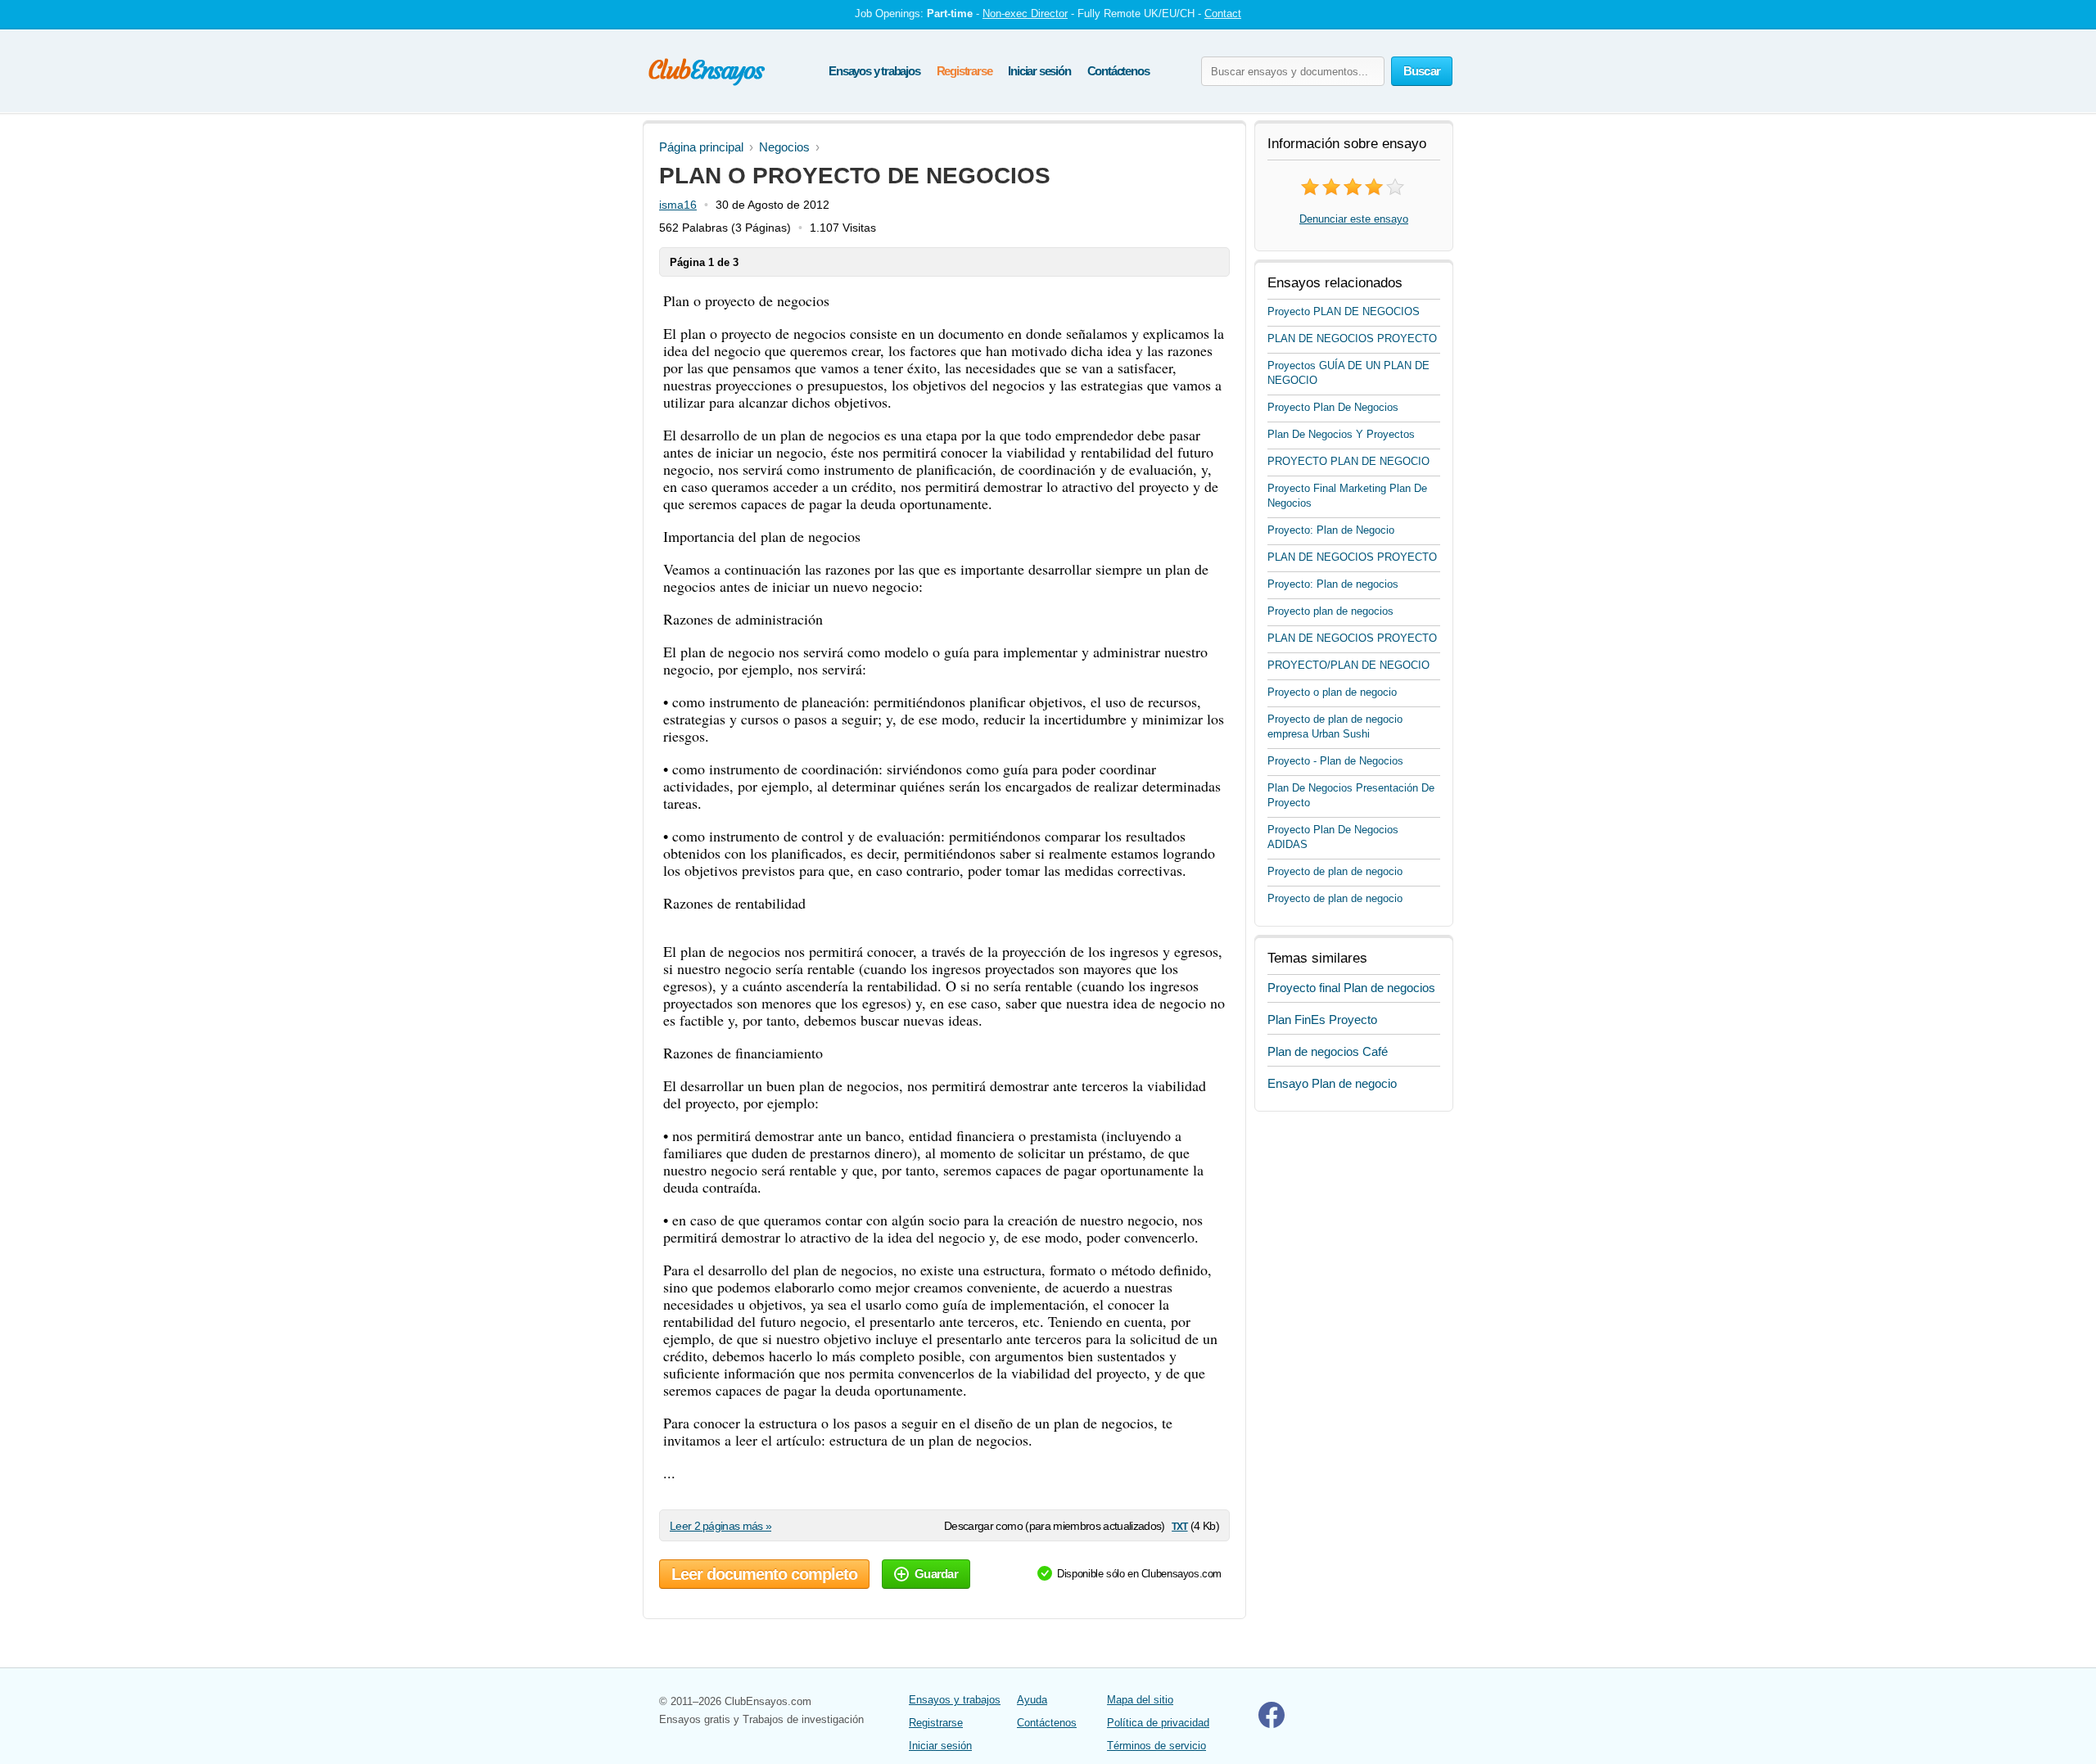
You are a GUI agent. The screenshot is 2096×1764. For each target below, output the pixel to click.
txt (1179, 1525)
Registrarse (964, 71)
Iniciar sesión (1039, 71)
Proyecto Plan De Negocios (1333, 407)
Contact (1223, 14)
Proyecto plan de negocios (1330, 611)
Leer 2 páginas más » (720, 1526)
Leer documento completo (764, 1574)
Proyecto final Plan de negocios (1351, 988)
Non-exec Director (1025, 14)
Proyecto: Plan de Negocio (1331, 530)
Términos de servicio (1156, 1746)
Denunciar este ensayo (1354, 219)
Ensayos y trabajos (874, 71)
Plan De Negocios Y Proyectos (1341, 434)
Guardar (936, 1574)
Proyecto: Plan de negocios (1333, 584)
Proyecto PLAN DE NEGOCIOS (1344, 311)
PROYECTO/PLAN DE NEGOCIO (1348, 665)
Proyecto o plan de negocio (1332, 692)
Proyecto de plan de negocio (1335, 871)
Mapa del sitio (1140, 1700)
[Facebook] (1272, 1724)
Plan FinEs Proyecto (1322, 1020)
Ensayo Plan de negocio (1332, 1083)
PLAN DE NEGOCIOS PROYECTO (1352, 338)
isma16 (678, 205)
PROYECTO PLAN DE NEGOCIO (1348, 461)
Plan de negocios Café (1328, 1051)
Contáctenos (1118, 71)
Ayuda (1032, 1700)
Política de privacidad (1158, 1723)
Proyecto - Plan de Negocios (1335, 761)
